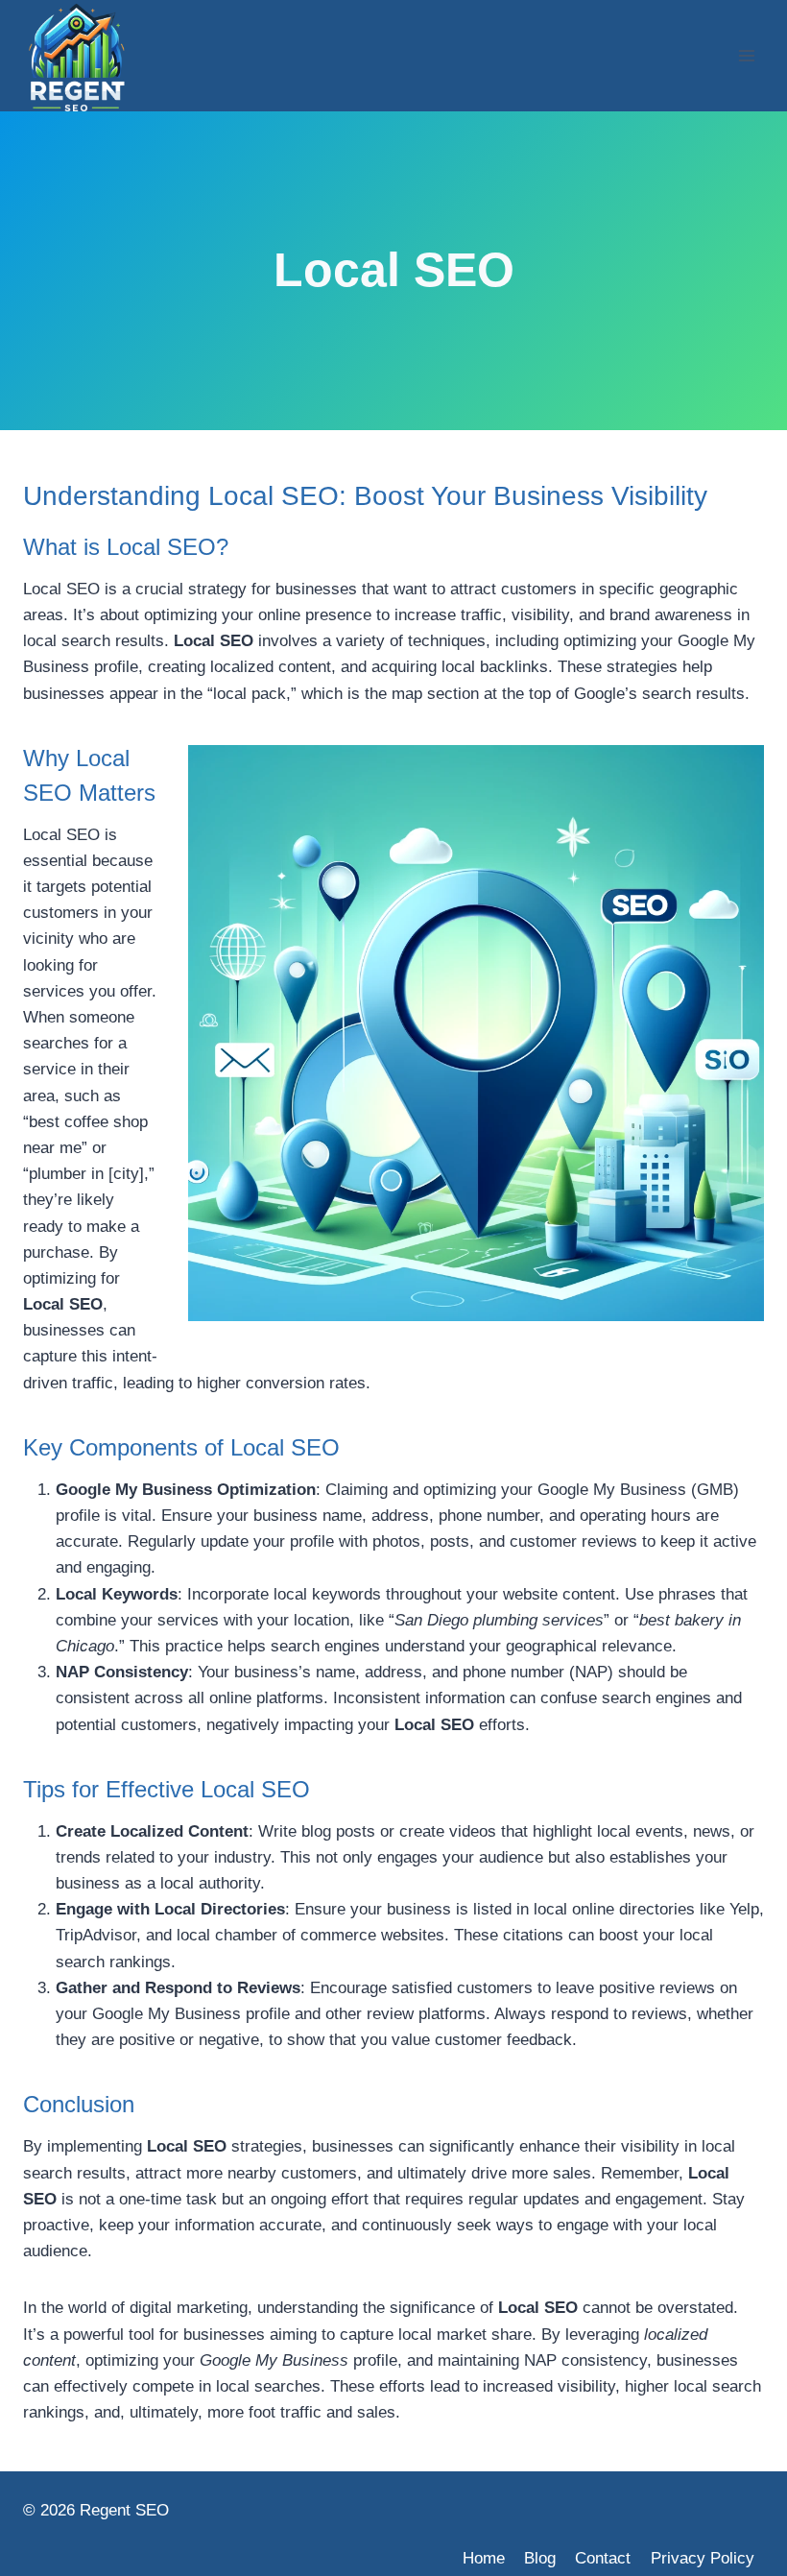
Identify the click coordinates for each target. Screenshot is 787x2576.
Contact (603, 2558)
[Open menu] (746, 55)
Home (484, 2558)
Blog (540, 2558)
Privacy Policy (703, 2558)
